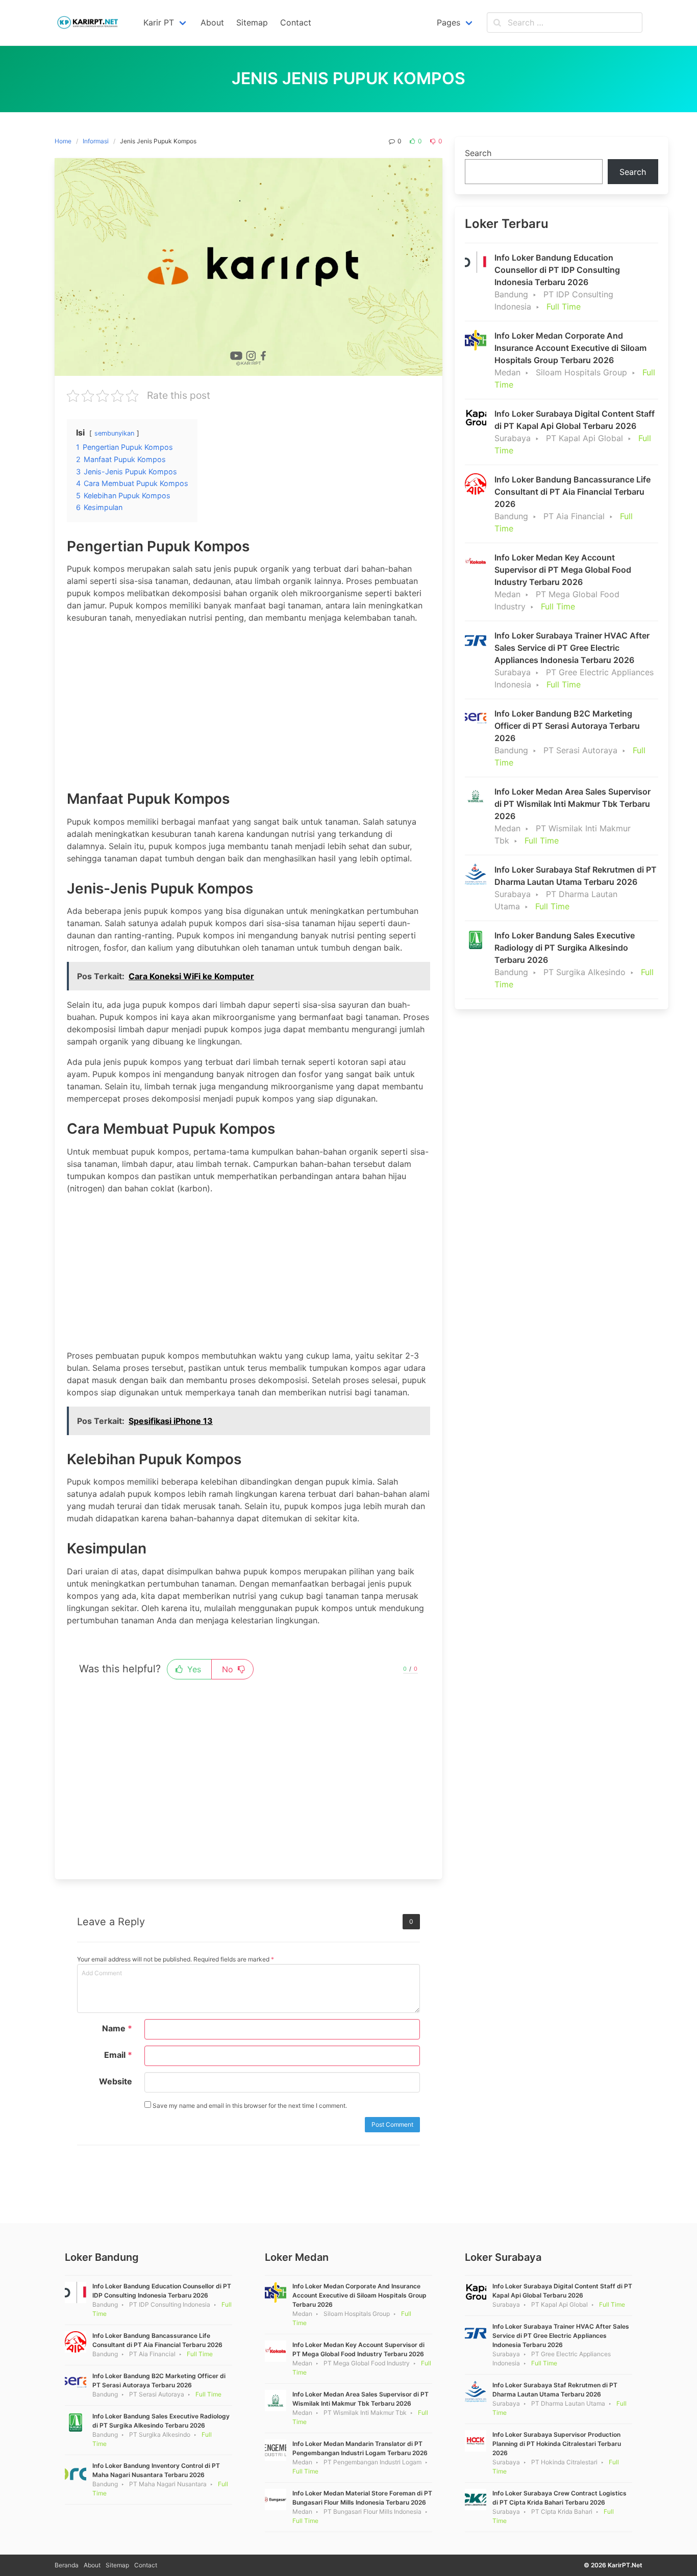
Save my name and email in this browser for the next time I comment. (249, 2106)
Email (118, 2055)
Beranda (67, 2565)
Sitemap (117, 2565)
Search (478, 153)
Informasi (96, 141)
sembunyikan (114, 433)
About (92, 2565)
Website (116, 2081)
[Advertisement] (248, 703)
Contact (146, 2565)
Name (117, 2028)
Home (63, 141)
